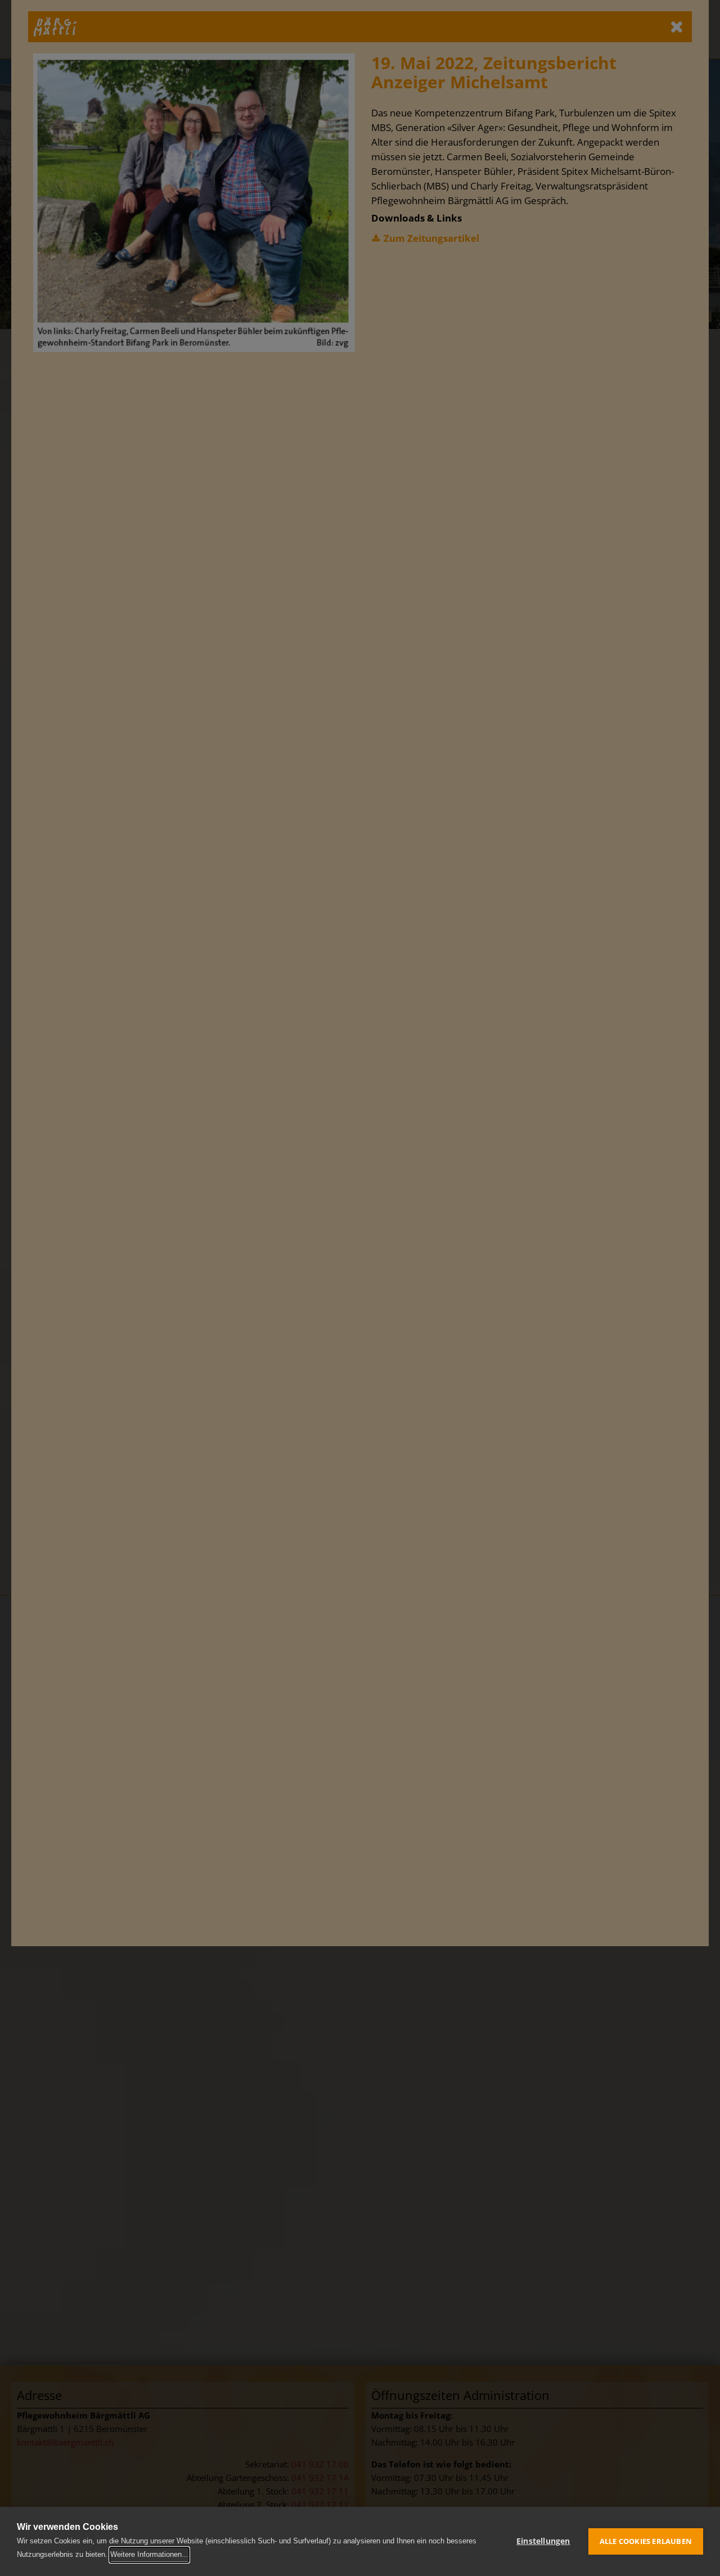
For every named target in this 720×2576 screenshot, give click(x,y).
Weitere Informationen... (149, 2554)
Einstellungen (543, 2541)
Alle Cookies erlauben (646, 2541)
